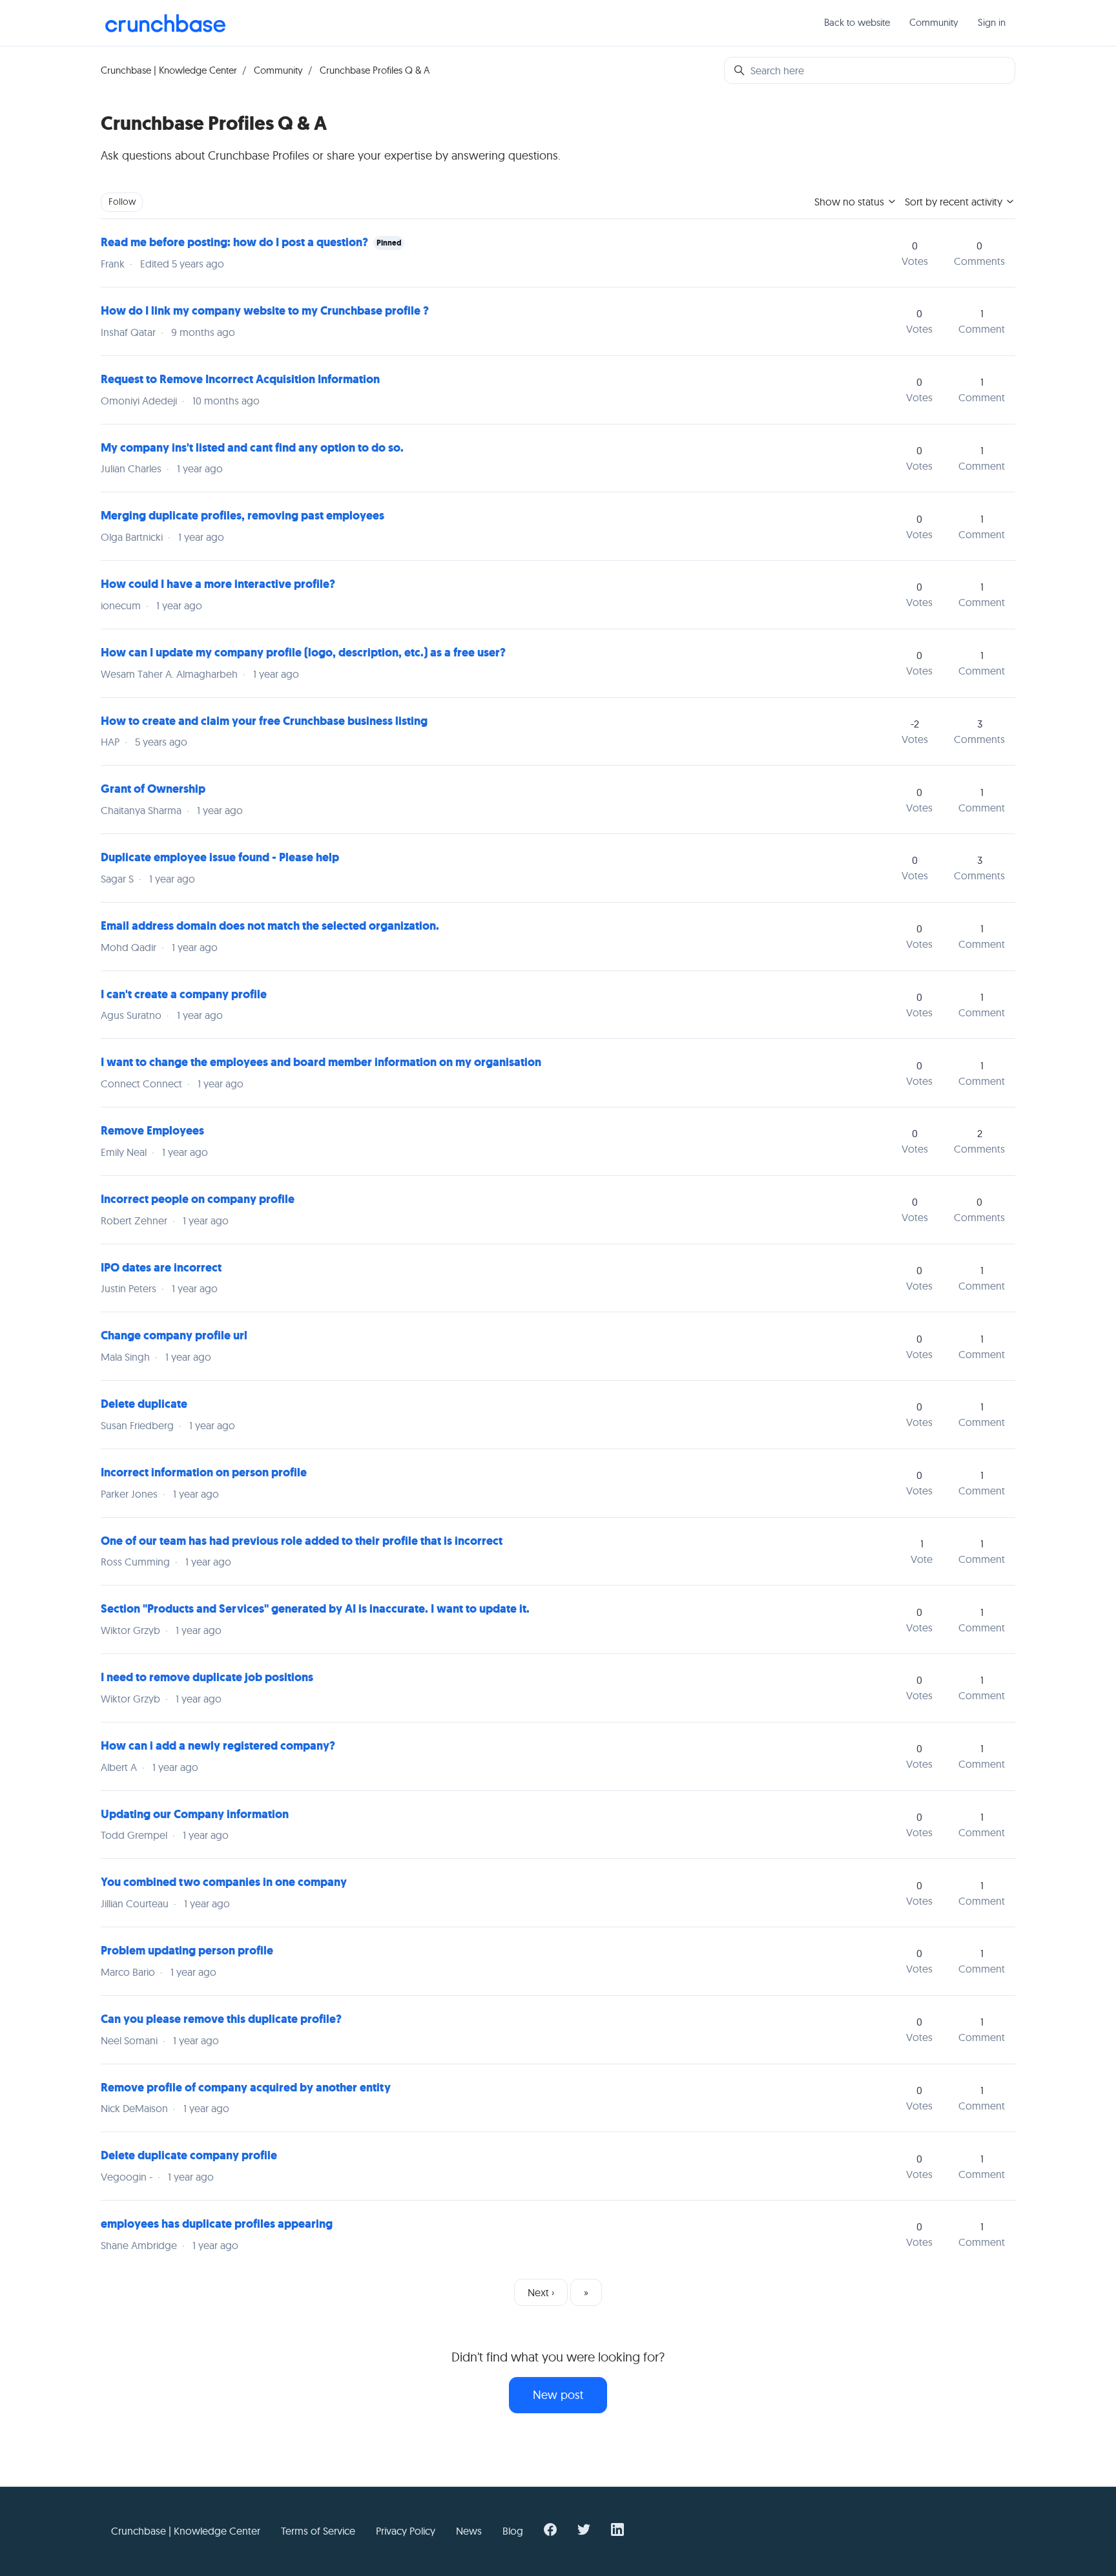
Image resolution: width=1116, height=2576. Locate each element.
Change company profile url (174, 1335)
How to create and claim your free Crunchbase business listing (264, 721)
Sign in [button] (992, 22)
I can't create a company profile (184, 994)
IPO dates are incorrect (161, 1268)
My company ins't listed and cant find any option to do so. (252, 448)
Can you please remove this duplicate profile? (221, 2019)
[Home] (165, 23)
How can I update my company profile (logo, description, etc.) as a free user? (303, 653)
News (469, 2531)
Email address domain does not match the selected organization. (270, 926)
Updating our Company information (195, 1814)
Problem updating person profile (187, 1951)
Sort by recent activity (955, 202)
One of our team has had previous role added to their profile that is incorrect (302, 1541)
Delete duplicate (144, 1404)
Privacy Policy (406, 2531)
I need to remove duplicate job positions (207, 1677)
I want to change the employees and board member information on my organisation (321, 1062)
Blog (513, 2531)
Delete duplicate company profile (189, 2155)
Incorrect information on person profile (204, 1472)
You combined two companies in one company (224, 1882)
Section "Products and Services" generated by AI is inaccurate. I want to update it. (315, 1609)
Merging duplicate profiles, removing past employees (243, 516)
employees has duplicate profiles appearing (217, 2224)
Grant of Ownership (153, 789)
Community (934, 22)
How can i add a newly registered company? (218, 1746)
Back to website (857, 22)
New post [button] (558, 2395)
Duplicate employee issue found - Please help (220, 857)
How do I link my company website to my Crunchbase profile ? (265, 311)
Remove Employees (152, 1131)
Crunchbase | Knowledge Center (169, 70)
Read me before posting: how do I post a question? (234, 242)
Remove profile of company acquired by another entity (246, 2088)
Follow (122, 202)
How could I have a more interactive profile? (218, 584)
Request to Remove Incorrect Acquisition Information (240, 379)
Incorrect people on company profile (198, 1199)
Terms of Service (318, 2531)
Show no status (851, 202)
